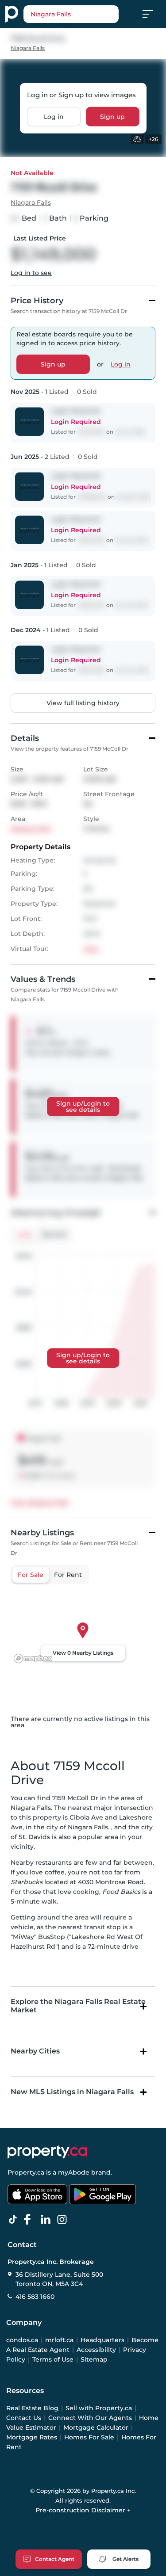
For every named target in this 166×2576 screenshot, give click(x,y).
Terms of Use (53, 2359)
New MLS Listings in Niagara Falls (72, 2092)
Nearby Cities (35, 2051)
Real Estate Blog (32, 2408)
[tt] (15, 2220)
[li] (47, 2220)
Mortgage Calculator (96, 2427)
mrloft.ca (59, 2340)
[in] (64, 2220)
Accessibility (96, 2350)
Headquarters (102, 2340)
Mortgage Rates (32, 2437)
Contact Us (24, 2418)
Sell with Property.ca (99, 2408)
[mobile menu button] (153, 14)
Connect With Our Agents (90, 2418)
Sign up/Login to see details (83, 1107)
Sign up (112, 117)
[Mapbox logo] (33, 1658)
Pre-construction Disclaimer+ (83, 2510)
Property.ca (26, 2172)
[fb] (31, 2220)
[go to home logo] (47, 2152)
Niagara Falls (28, 48)
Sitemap (94, 2359)
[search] (71, 14)
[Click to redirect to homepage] (12, 14)
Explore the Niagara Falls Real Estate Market (78, 2006)
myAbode (74, 2172)
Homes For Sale (89, 2437)
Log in (54, 117)
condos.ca (22, 2340)
